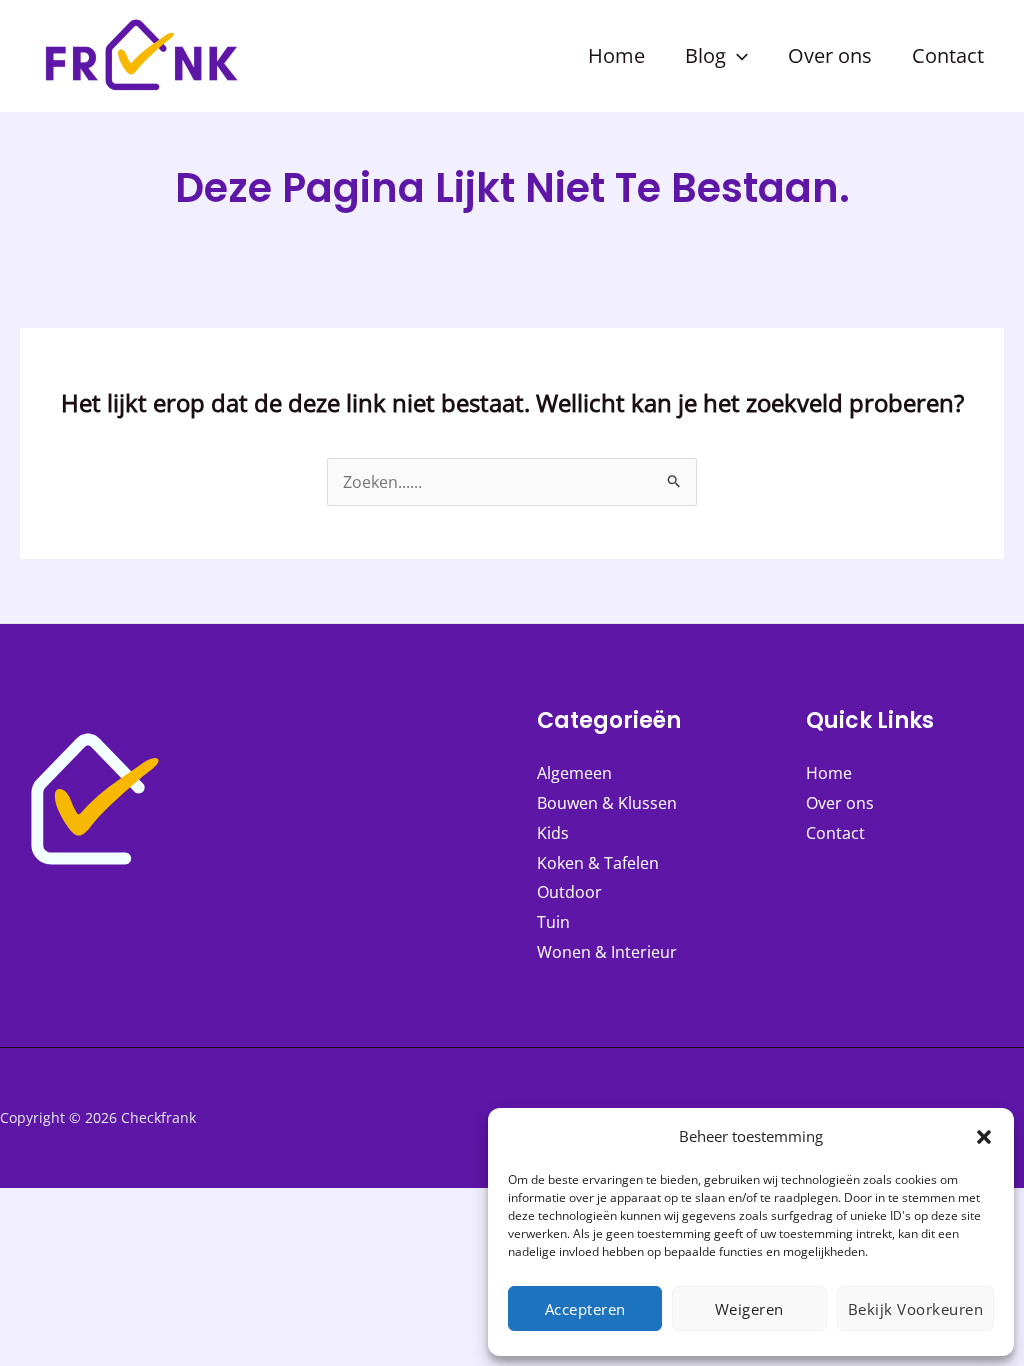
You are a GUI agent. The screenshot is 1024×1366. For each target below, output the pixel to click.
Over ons (840, 803)
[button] (984, 1137)
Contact (835, 833)
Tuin (553, 922)
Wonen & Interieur (607, 952)
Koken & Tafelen (598, 863)
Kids (553, 833)
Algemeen (574, 773)
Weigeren (749, 1309)
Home (829, 773)
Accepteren (585, 1309)
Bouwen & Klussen (607, 803)
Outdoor (569, 892)
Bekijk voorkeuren (916, 1309)
